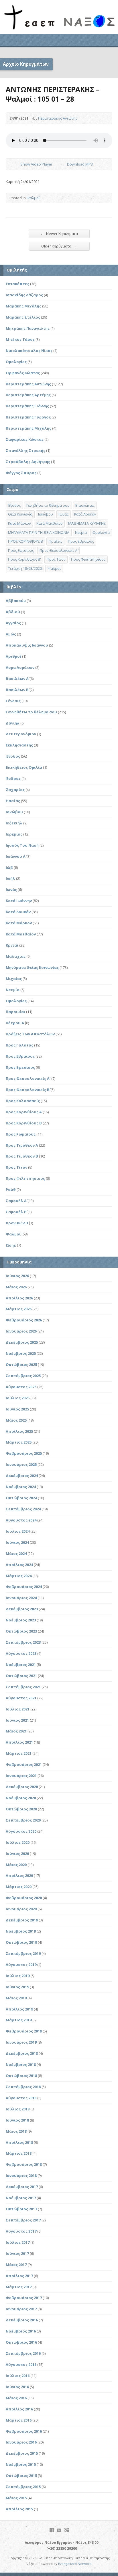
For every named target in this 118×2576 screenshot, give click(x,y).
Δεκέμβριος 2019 (22, 1920)
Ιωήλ (10, 878)
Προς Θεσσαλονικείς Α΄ (58, 550)
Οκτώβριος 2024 (21, 1498)
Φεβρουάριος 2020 (24, 1898)
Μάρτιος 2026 (19, 1309)
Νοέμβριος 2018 (21, 2064)
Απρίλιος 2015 (19, 2509)
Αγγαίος (13, 623)
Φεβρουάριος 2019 (24, 2031)
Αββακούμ (16, 601)
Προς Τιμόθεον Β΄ (22, 1156)
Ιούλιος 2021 (18, 1709)
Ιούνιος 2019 (17, 1987)
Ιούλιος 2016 (18, 2376)
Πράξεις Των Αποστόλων (30, 1034)
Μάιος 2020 (16, 1865)
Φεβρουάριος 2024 (24, 1587)
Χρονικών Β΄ (17, 1223)
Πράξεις (55, 541)
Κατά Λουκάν (85, 514)
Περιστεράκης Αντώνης (58, 118)
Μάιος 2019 (16, 1998)
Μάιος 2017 (16, 2265)
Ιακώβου (46, 514)
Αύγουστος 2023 (21, 1653)
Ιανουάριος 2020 (21, 1909)
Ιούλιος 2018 (18, 2109)
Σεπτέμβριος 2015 (23, 2487)
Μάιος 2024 (16, 1553)
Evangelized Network (75, 2564)
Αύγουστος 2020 (21, 1831)
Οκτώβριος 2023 (21, 1631)
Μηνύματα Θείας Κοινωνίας (32, 967)
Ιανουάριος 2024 (21, 1598)
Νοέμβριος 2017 (21, 2198)
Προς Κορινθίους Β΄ (24, 1123)
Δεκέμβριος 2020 (22, 1787)
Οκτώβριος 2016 (21, 2342)
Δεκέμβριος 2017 (22, 2187)
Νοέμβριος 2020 (21, 1798)
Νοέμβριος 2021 (21, 1665)
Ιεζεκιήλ (14, 823)
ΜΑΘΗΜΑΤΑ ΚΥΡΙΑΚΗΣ (87, 523)
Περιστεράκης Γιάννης (27, 406)
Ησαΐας (13, 801)
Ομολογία (101, 532)
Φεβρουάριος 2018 (24, 2164)
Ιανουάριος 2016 (21, 2442)
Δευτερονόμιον (21, 734)
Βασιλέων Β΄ (17, 690)
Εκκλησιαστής (19, 745)
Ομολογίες (16, 362)
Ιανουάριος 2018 (21, 2175)
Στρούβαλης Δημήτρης (28, 462)
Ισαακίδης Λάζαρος (24, 295)
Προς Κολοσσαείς (23, 1101)
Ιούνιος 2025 (17, 1409)
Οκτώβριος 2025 (21, 1365)
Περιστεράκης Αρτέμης (28, 395)
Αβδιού (13, 612)
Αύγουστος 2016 (21, 2364)
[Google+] (67, 2530)
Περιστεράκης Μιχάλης (28, 428)
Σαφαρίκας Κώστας (25, 439)
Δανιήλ (13, 723)
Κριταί (12, 945)
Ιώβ (9, 868)
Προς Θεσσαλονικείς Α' (28, 1078)
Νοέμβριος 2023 (21, 1620)
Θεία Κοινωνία (20, 514)
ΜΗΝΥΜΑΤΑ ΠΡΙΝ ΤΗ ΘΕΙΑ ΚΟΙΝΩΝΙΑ (39, 532)
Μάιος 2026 (16, 1287)
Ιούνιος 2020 (17, 1853)
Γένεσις (13, 701)
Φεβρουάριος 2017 (24, 2298)
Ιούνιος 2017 (17, 2253)
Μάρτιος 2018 (19, 2153)
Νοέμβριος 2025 (21, 1353)
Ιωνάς (64, 514)
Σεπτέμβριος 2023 (23, 1642)
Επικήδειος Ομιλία (24, 767)
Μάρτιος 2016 (19, 2420)
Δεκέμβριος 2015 (22, 2453)
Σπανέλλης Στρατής (25, 450)
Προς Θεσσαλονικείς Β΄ (28, 1090)
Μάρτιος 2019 (19, 2020)
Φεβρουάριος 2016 (24, 2431)
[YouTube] (59, 2530)
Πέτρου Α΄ (15, 1023)
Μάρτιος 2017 (19, 2287)
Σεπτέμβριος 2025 (23, 1376)
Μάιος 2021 (16, 1731)
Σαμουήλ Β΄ (16, 1212)
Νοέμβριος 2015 (21, 2464)
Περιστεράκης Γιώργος (28, 417)
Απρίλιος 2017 (19, 2276)
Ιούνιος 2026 (17, 1276)
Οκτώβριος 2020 (21, 1809)
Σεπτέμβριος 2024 (23, 1509)
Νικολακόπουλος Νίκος (29, 351)
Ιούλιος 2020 (18, 1842)
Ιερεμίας (14, 834)
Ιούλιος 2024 (18, 1531)
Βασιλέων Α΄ (17, 679)
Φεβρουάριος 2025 (24, 1453)
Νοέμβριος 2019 (21, 1931)
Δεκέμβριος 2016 (22, 2320)
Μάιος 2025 (16, 1420)
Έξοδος (14, 505)
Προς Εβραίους (81, 541)
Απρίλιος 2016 (19, 2409)
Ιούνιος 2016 (17, 2387)
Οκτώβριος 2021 (21, 1676)
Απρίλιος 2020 (19, 1875)
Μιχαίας (14, 979)
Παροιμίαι (15, 1012)
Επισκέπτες (17, 284)
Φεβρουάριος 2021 (24, 1764)
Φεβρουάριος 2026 (24, 1320)
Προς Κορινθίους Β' (24, 559)
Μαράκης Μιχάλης (23, 306)
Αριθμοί (13, 656)
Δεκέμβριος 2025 (22, 1342)
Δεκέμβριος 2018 (22, 2053)
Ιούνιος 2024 (17, 1542)
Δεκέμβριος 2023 (22, 1609)
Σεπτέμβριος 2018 (23, 2087)
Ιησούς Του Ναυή (22, 845)
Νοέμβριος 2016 (21, 2331)
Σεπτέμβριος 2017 (23, 2220)
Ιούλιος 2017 (18, 2242)
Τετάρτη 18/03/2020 (25, 568)
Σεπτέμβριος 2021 (23, 1687)
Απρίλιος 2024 (19, 1565)
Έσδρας (13, 778)
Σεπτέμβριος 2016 (23, 2353)
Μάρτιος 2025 (19, 1442)
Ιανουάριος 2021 (21, 1776)
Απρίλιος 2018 (19, 2142)
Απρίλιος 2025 (19, 1431)
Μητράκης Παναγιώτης (28, 328)
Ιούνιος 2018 (17, 2120)
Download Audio (62, 164)
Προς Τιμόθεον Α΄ (22, 1145)
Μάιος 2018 (16, 2131)
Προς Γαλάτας (19, 1045)
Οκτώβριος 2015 (21, 2476)
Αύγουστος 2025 (21, 1387)
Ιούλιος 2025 (18, 1398)
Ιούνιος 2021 (17, 1720)
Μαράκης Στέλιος (23, 317)
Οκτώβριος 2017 (21, 2209)
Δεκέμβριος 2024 (22, 1476)
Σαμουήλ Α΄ (16, 1201)
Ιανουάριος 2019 (21, 2042)
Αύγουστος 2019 (21, 1965)
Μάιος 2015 (16, 2498)
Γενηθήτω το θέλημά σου (48, 505)
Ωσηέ (11, 1245)
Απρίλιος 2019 (19, 2009)
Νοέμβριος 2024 (21, 1487)
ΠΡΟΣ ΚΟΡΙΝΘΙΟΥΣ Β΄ (25, 541)
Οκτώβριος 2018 (21, 2076)
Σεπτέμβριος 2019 (23, 1953)
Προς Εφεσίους (21, 550)
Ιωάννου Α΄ (16, 856)
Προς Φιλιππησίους (88, 559)
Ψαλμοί (33, 198)
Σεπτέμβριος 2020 (23, 1820)
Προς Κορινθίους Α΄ (24, 1112)
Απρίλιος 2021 (19, 1742)
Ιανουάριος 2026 (21, 1331)
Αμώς (11, 634)
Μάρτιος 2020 (19, 1887)
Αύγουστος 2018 (21, 2098)
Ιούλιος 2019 (18, 1976)
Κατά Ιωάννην (19, 901)
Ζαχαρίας (15, 790)
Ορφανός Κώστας (23, 373)
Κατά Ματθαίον (49, 523)
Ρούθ (11, 1190)
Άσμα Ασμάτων (20, 667)
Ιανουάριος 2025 (21, 1464)
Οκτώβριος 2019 (21, 1942)
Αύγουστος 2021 (21, 1698)
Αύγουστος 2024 (21, 1520)
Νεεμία (81, 532)
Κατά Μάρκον (19, 523)
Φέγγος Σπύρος (21, 473)
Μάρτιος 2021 (19, 1753)
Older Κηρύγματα (59, 246)
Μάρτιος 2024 (19, 1576)
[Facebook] (52, 2530)
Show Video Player (16, 164)
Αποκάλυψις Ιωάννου (27, 645)
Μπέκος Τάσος (20, 339)
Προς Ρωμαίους (21, 1134)
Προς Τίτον (56, 559)
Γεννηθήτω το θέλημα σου (31, 712)
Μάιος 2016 (16, 2398)
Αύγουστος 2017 (21, 2231)
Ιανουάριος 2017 (21, 2309)
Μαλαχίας (16, 956)
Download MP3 (80, 164)
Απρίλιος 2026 (19, 1298)
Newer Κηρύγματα (59, 233)
